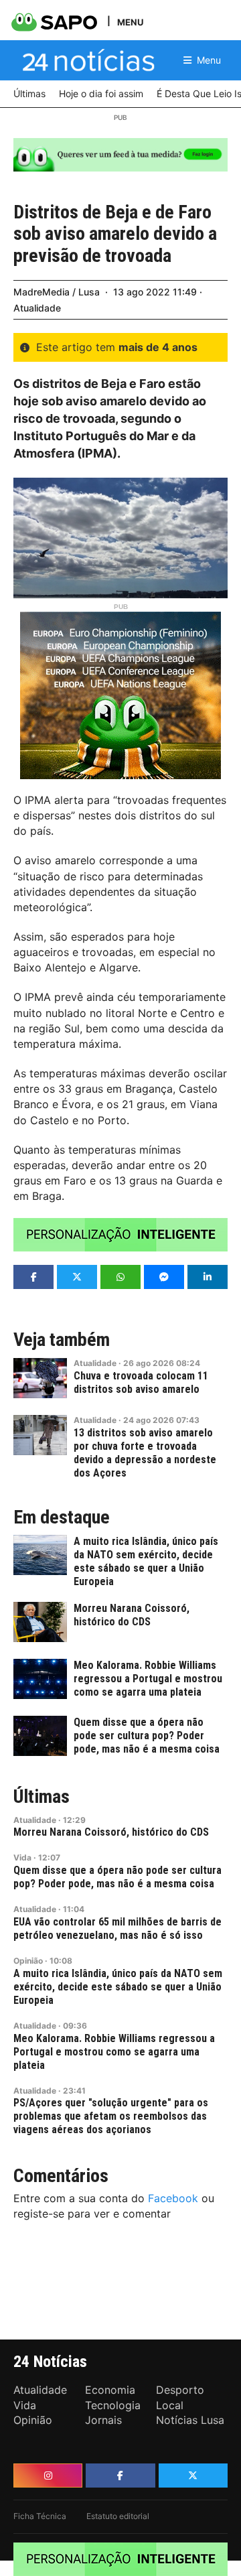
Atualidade (37, 308)
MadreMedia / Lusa (57, 292)
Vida (22, 1857)
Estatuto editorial (118, 2516)
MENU (130, 22)
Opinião (28, 1961)
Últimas (42, 1797)
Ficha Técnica (40, 2516)
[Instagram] (48, 2476)
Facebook (173, 2198)
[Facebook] (120, 2476)
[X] (193, 2476)
